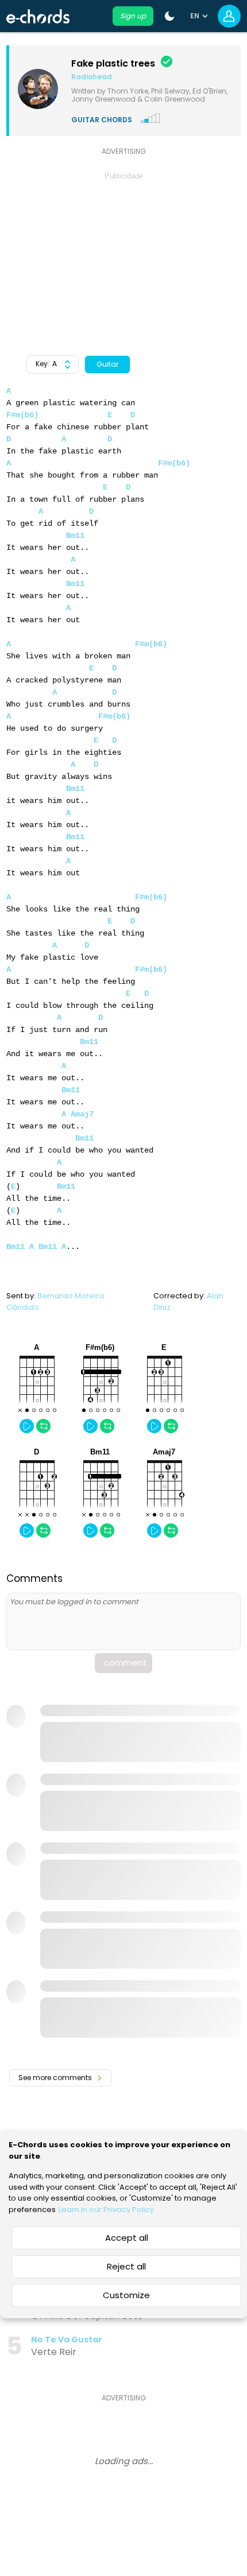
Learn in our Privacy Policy (106, 2210)
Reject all (126, 2266)
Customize (126, 2295)
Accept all (127, 2238)
